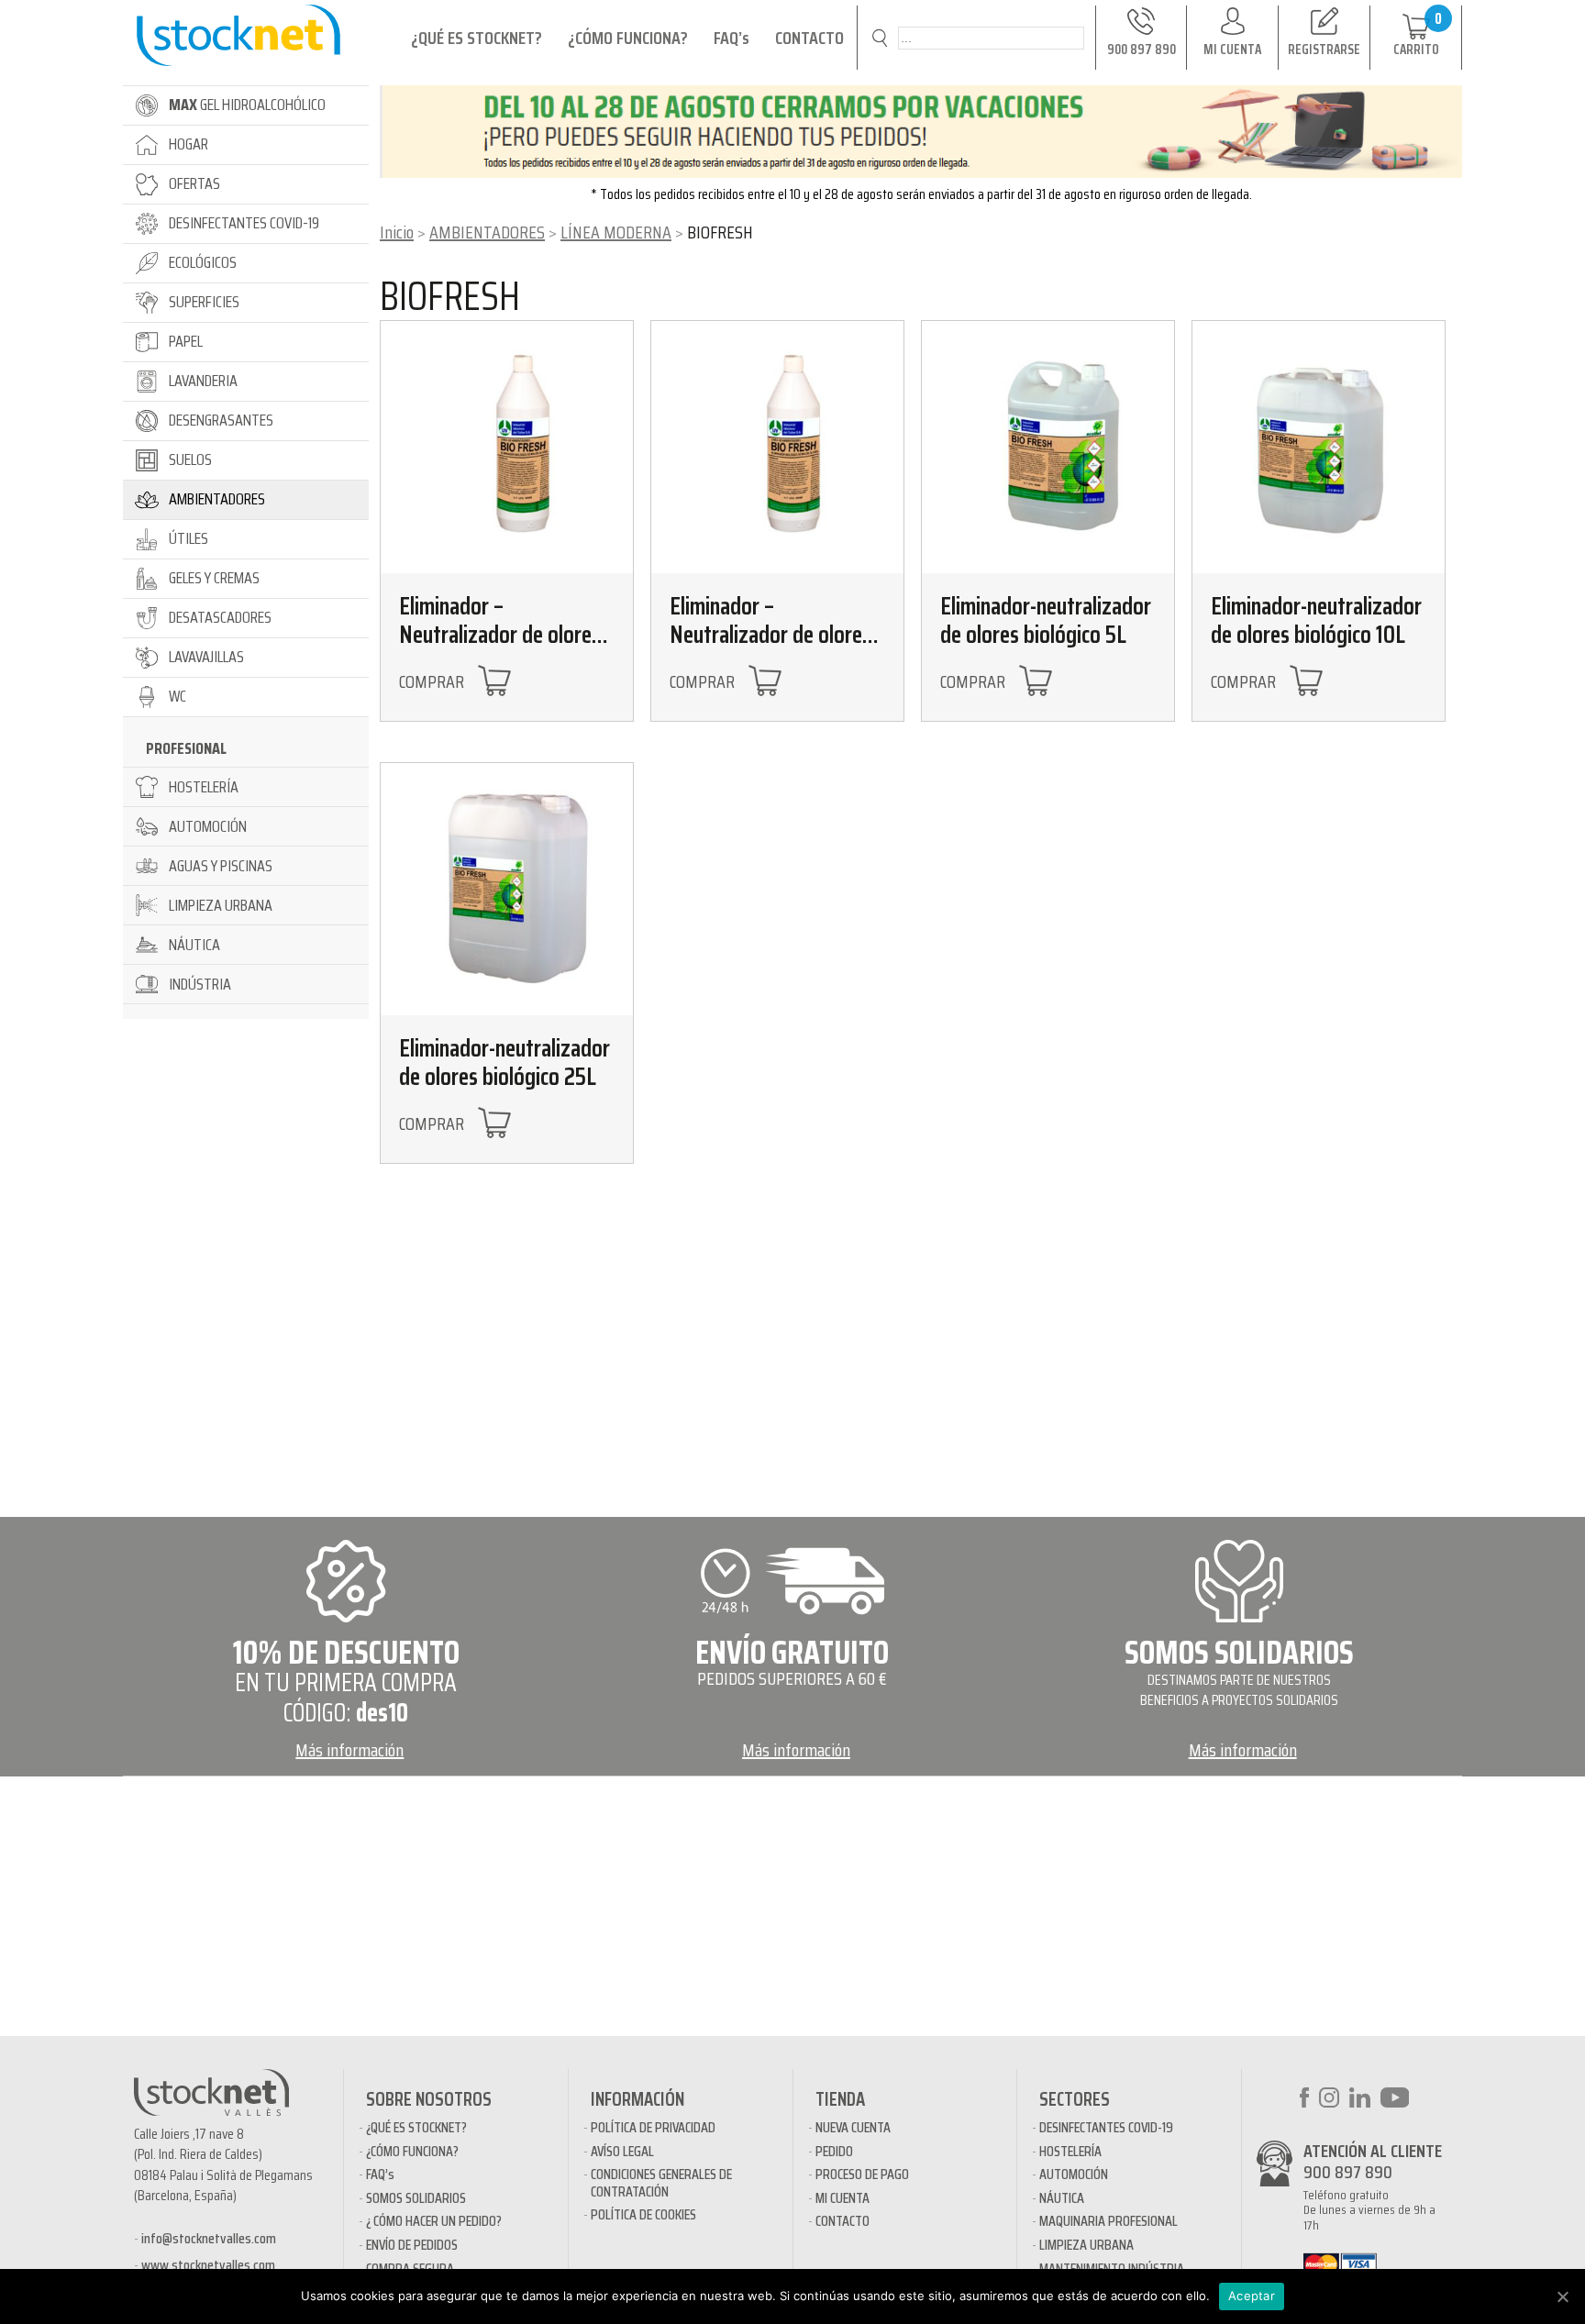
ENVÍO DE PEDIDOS (412, 2245)
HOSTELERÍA (1070, 2151)
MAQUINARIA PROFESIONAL (1108, 2221)
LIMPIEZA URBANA (1086, 2245)
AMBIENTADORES (487, 232)
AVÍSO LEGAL (622, 2151)
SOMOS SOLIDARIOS (416, 2198)
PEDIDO (834, 2151)
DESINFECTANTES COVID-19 (1106, 2127)
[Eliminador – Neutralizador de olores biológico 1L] (507, 447)
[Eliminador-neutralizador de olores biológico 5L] (1048, 447)
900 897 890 (1348, 2172)
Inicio (397, 232)
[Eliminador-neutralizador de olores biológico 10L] (1319, 447)
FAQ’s (732, 38)
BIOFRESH (450, 296)
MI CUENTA (842, 2198)
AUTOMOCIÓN (1074, 2174)
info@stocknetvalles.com (209, 2238)
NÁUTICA (1062, 2198)
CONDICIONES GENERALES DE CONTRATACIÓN (661, 2182)
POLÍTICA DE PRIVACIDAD (653, 2127)
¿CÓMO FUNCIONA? (628, 38)
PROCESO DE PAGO (862, 2174)
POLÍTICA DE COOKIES (643, 2214)
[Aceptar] (1562, 2296)
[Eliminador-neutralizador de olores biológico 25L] (507, 889)
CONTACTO (809, 38)
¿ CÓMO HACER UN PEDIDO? (434, 2221)
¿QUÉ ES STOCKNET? (477, 38)
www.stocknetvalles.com (208, 2265)
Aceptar (1252, 2296)
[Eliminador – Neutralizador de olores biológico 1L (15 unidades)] (777, 447)
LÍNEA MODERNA (616, 232)
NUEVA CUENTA (853, 2127)
